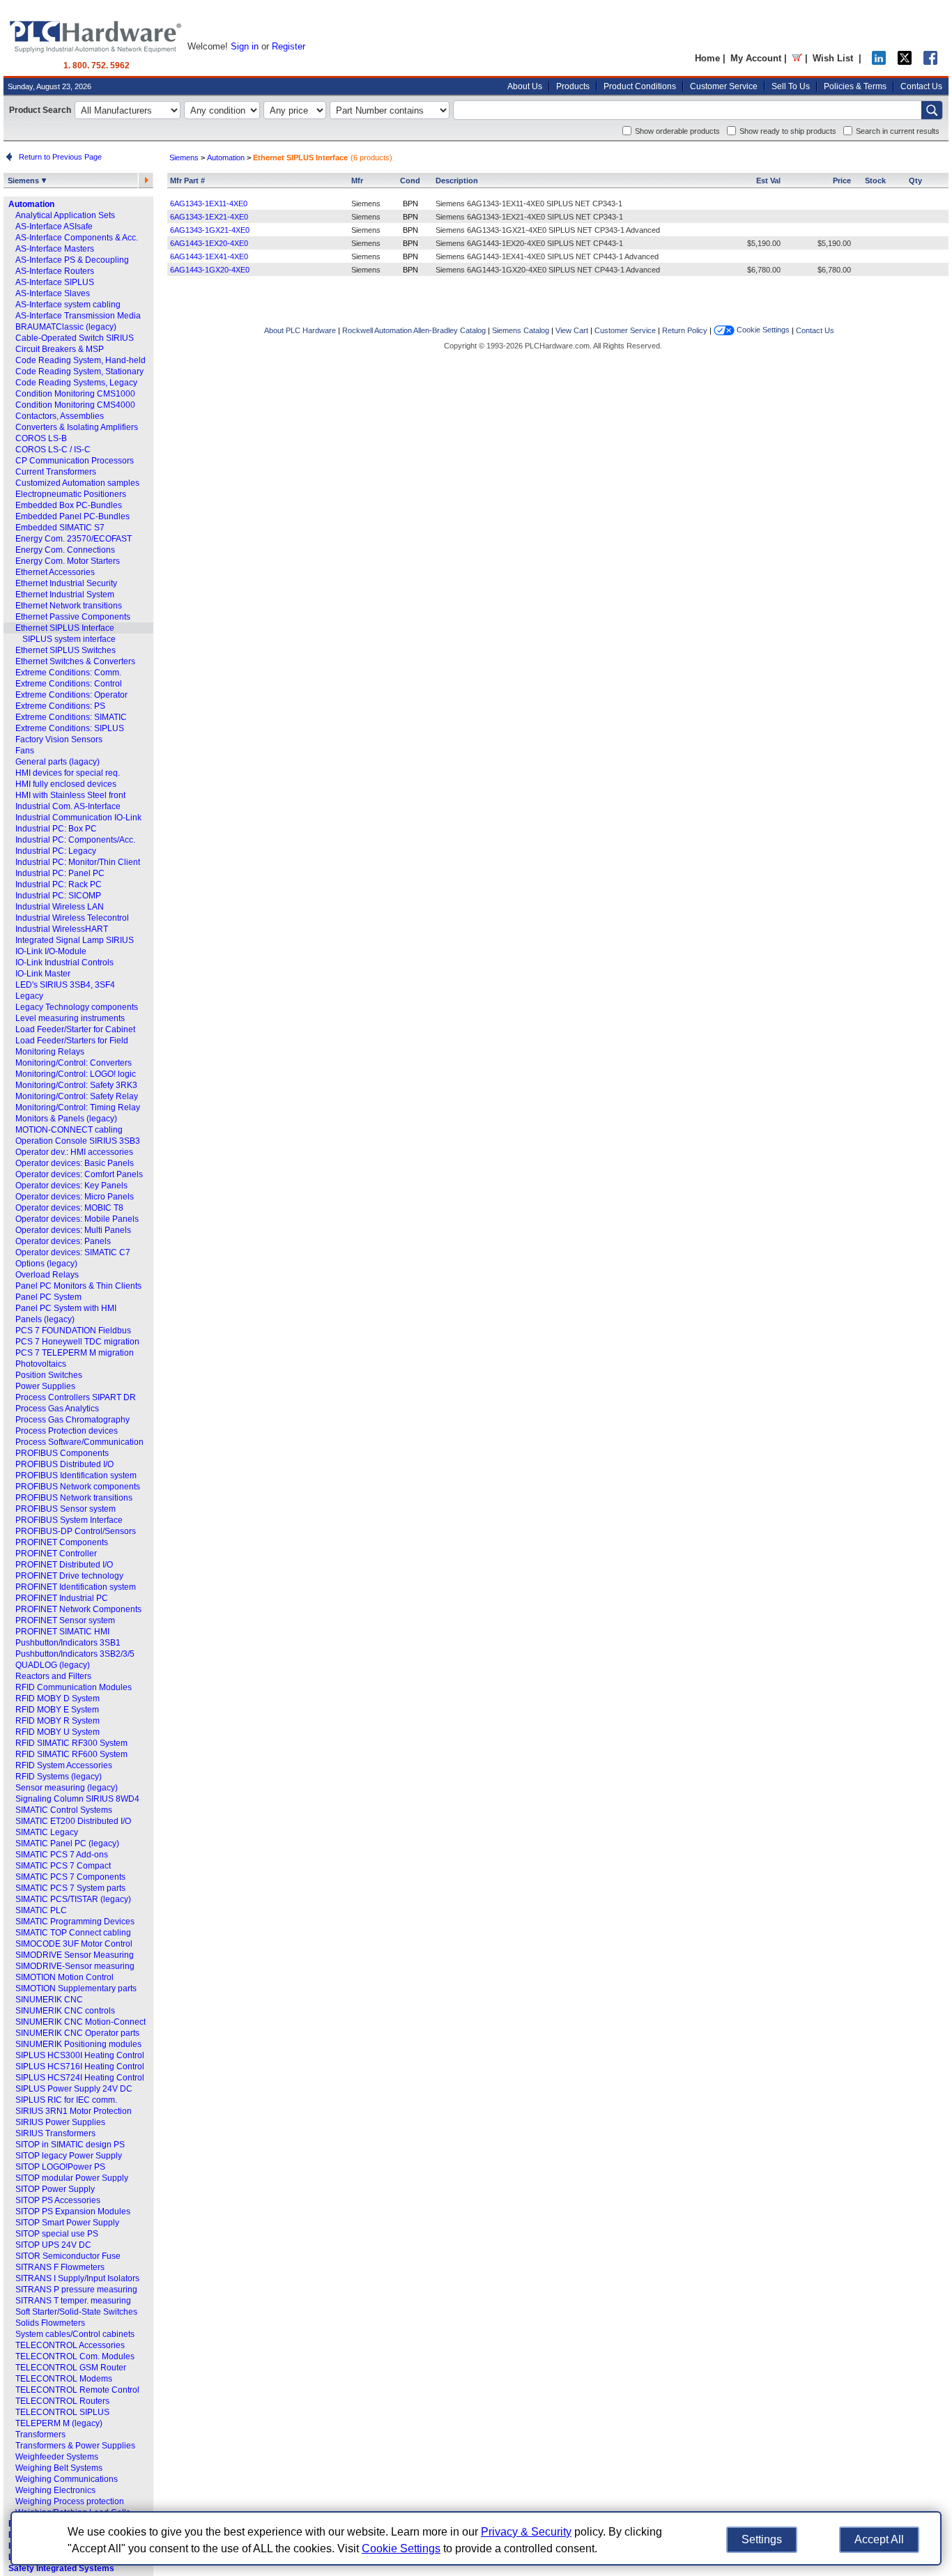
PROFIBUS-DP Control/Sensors (76, 1531)
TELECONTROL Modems (64, 2379)
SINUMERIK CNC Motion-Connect (80, 2022)
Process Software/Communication (79, 1442)
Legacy (29, 996)
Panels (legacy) (45, 1319)
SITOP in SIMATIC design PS (70, 2145)
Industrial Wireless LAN (60, 907)
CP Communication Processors (75, 461)
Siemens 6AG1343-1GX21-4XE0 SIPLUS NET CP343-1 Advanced (548, 230)
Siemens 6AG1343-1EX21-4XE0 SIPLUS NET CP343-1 (529, 217)
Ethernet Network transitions (69, 606)
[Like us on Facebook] (930, 62)
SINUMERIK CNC (49, 2000)
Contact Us (921, 86)
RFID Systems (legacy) (59, 1777)
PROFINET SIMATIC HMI (62, 1632)
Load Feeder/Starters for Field (72, 1041)
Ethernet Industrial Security (66, 583)
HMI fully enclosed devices (66, 784)
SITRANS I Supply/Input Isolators (77, 2278)
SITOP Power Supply (55, 2189)
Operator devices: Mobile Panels (77, 1219)
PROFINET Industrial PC (62, 1598)
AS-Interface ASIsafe (54, 227)
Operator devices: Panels (63, 1241)
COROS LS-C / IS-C (53, 450)
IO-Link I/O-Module (51, 951)
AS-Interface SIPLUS (55, 282)
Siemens (24, 181)
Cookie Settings (762, 330)
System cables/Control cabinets (75, 2334)
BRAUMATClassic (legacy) (66, 327)
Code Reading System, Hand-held (80, 360)
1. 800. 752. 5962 (97, 66)
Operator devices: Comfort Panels (79, 1174)
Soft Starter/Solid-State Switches (76, 2312)
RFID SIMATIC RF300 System (71, 1743)
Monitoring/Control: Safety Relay (77, 1096)
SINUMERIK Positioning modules (78, 2044)
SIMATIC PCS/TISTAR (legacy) (73, 1899)
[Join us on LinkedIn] (879, 62)
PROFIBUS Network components (78, 1487)
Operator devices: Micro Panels (75, 1197)
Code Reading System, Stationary (79, 371)
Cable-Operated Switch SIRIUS (75, 338)
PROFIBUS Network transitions (74, 1498)
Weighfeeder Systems (57, 2457)
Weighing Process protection (70, 2501)
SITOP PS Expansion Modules (73, 2211)
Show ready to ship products (788, 131)
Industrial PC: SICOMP (58, 896)
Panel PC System (48, 1297)
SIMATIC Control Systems (64, 1810)
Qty (915, 181)
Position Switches (49, 1375)
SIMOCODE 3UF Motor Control (74, 1944)
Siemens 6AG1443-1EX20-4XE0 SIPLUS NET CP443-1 (529, 243)
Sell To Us (791, 86)
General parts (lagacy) (57, 762)
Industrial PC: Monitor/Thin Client (78, 862)
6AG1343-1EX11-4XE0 (209, 204)
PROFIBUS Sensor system (66, 1509)
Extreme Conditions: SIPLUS (70, 728)
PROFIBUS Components (62, 1453)
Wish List (833, 58)
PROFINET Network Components (78, 1609)
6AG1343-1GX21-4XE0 (210, 230)
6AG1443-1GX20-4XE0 (210, 270)
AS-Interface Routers (55, 271)
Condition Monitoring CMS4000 (75, 405)
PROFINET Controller (56, 1554)
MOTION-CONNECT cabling (69, 1130)
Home (707, 58)
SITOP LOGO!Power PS (60, 2167)
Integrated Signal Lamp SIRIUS (75, 940)
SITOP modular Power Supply (72, 2178)
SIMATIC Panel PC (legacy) (67, 1843)
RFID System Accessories (64, 1765)
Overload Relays (47, 1275)
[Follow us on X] (905, 62)
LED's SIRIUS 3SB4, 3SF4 (65, 985)
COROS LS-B (41, 438)
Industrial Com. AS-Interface (68, 806)
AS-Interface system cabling (68, 305)
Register (289, 46)
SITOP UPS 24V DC (53, 2245)
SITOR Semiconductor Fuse (68, 2256)
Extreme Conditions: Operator (71, 695)
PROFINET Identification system (76, 1587)
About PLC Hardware (300, 330)
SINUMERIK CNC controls (65, 2011)
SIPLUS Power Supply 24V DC (74, 2089)
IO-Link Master (43, 974)
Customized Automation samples (77, 483)
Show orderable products (677, 131)
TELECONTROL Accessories (70, 2345)
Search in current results (898, 131)
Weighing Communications (67, 2479)
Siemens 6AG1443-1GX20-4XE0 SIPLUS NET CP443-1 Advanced (548, 270)
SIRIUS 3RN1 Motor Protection (74, 2111)
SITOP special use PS (57, 2234)
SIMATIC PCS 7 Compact (63, 1866)
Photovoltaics (41, 1364)
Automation (31, 204)
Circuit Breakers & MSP (60, 349)
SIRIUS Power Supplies (60, 2122)
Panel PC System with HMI (66, 1308)
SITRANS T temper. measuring (73, 2301)
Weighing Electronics (55, 2490)
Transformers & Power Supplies (75, 2446)
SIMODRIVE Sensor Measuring (75, 1955)
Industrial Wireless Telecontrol (72, 918)
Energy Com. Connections (65, 550)
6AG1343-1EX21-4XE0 (209, 217)
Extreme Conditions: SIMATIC (71, 717)
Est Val (768, 181)
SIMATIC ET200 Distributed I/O (73, 1821)
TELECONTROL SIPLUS (62, 2412)
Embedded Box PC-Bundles (69, 505)
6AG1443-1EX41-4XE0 (209, 256)
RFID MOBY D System (57, 1699)
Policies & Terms (855, 86)
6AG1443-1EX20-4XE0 (209, 243)
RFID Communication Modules (74, 1687)
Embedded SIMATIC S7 (60, 528)
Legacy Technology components (77, 1007)
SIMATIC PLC (41, 1910)
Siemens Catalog (521, 330)
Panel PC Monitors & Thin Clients (78, 1286)
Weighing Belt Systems (59, 2468)
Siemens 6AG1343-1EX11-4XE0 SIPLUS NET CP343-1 (529, 204)
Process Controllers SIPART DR (76, 1397)
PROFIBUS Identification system (76, 1475)
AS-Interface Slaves (53, 293)
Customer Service (724, 86)
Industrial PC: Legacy (56, 851)
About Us (525, 86)
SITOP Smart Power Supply (67, 2223)
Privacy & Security (526, 2532)
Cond (410, 181)
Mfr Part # (187, 181)
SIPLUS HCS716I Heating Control (80, 2067)
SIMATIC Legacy (47, 1832)
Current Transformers (56, 472)
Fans (25, 751)
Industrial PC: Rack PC (59, 884)
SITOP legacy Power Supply (69, 2156)
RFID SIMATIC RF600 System (71, 1754)
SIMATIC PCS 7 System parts (70, 1888)
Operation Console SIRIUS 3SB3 (78, 1141)
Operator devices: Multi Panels (73, 1230)
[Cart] (797, 58)
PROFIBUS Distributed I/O (64, 1464)
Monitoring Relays (50, 1052)
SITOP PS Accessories (58, 2200)
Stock (875, 181)
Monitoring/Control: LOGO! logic (76, 1074)
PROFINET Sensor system (65, 1620)
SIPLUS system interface (69, 639)
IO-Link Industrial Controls (64, 963)
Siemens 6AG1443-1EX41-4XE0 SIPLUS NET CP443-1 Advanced (547, 256)
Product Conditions (640, 86)
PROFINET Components (62, 1542)
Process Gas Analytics (57, 1409)
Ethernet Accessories (55, 572)
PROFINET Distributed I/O (64, 1565)
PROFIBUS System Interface (69, 1520)
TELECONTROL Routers (62, 2401)
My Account (756, 58)
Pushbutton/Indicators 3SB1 (68, 1643)
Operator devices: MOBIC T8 (69, 1208)
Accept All (879, 2539)
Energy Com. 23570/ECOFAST (74, 539)
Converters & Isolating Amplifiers (77, 427)
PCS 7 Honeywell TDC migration (77, 1342)
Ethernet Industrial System (65, 595)
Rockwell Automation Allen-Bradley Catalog (414, 330)
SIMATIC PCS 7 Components (70, 1877)
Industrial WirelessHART (62, 929)
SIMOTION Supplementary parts (76, 1988)
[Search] (932, 110)
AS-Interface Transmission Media (78, 316)
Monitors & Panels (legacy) (66, 1119)
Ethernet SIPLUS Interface (65, 628)
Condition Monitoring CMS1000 (75, 394)
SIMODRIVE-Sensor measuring (75, 1966)
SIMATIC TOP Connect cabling (73, 1933)
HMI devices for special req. (68, 773)
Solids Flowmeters (50, 2323)
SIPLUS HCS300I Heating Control (80, 2055)
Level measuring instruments (70, 1018)
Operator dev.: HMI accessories (74, 1152)
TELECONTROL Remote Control (77, 2390)
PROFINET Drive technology (69, 1576)
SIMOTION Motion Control (64, 1977)
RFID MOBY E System (57, 1710)
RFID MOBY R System (57, 1721)
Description (457, 181)
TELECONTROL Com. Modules (75, 2356)
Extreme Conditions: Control (69, 684)
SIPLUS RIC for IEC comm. (66, 2100)
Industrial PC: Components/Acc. (75, 840)
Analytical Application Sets (65, 215)
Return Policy (685, 330)
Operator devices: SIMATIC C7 (73, 1252)
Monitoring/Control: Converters (74, 1063)
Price (842, 181)
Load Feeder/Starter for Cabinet (75, 1029)
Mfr (357, 181)
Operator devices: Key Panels (71, 1186)
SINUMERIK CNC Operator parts (77, 2033)
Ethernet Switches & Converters (75, 661)
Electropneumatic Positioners (71, 494)
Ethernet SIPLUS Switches (66, 650)
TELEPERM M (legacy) (59, 2423)
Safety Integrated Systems (61, 2568)
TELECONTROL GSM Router (71, 2368)
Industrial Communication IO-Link (78, 818)
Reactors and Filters (53, 1676)
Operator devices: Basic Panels (75, 1163)
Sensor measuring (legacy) (67, 1788)
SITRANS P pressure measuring (76, 2290)
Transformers (40, 2435)
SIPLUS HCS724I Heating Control (80, 2078)
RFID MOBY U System (57, 1732)
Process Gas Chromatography (72, 1420)
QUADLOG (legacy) (53, 1665)
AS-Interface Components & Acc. (77, 238)
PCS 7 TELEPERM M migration (75, 1353)
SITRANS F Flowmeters (60, 2267)
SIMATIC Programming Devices (75, 1922)
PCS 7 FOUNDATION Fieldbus (73, 1331)
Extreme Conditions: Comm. (68, 673)
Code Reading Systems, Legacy (76, 383)
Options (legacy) (46, 1264)
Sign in (245, 46)
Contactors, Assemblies (60, 416)
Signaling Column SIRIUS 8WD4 (77, 1799)
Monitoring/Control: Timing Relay (78, 1107)
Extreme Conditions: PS (60, 706)
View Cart (572, 330)
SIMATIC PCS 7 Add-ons (62, 1855)
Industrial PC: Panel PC (60, 873)
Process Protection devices (67, 1431)
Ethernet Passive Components (73, 617)
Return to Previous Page (58, 157)
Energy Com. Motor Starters (68, 561)
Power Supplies (45, 1386)
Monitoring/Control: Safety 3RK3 (76, 1085)
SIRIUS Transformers (55, 2133)
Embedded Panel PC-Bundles (72, 516)
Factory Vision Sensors (59, 739)
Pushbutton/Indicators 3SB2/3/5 (75, 1654)
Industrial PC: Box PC (56, 829)
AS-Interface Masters (55, 249)
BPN (410, 204)
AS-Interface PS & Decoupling (72, 260)
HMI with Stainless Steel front (70, 795)
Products (573, 86)
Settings (762, 2539)
